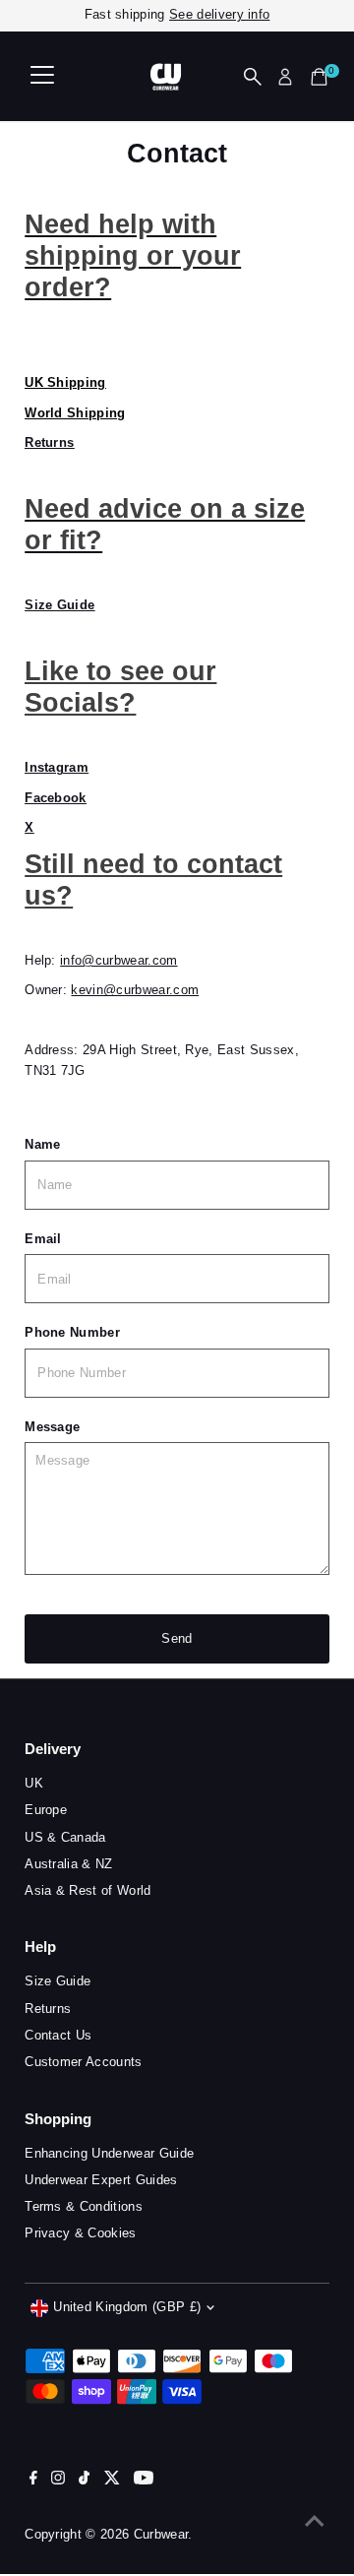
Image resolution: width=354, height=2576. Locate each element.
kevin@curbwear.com (135, 990)
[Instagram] (58, 2481)
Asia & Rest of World (88, 1890)
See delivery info (219, 14)
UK (34, 1783)
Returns (49, 442)
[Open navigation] (42, 77)
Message (52, 1427)
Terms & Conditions (84, 2206)
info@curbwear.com (118, 960)
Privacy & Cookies (80, 2233)
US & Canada (65, 1837)
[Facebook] (33, 2481)
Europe (46, 1810)
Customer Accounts (83, 2062)
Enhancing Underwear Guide (109, 2153)
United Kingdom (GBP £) (127, 2307)
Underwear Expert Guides (101, 2180)
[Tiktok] (84, 2481)
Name (42, 1144)
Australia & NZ (68, 1864)
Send (177, 1638)
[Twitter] (112, 2481)
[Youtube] (144, 2481)
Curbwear (161, 2534)
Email (43, 1239)
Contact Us (58, 2035)
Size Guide (58, 1981)
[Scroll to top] (315, 2522)
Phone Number (72, 1332)
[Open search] (253, 77)
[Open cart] (319, 77)
